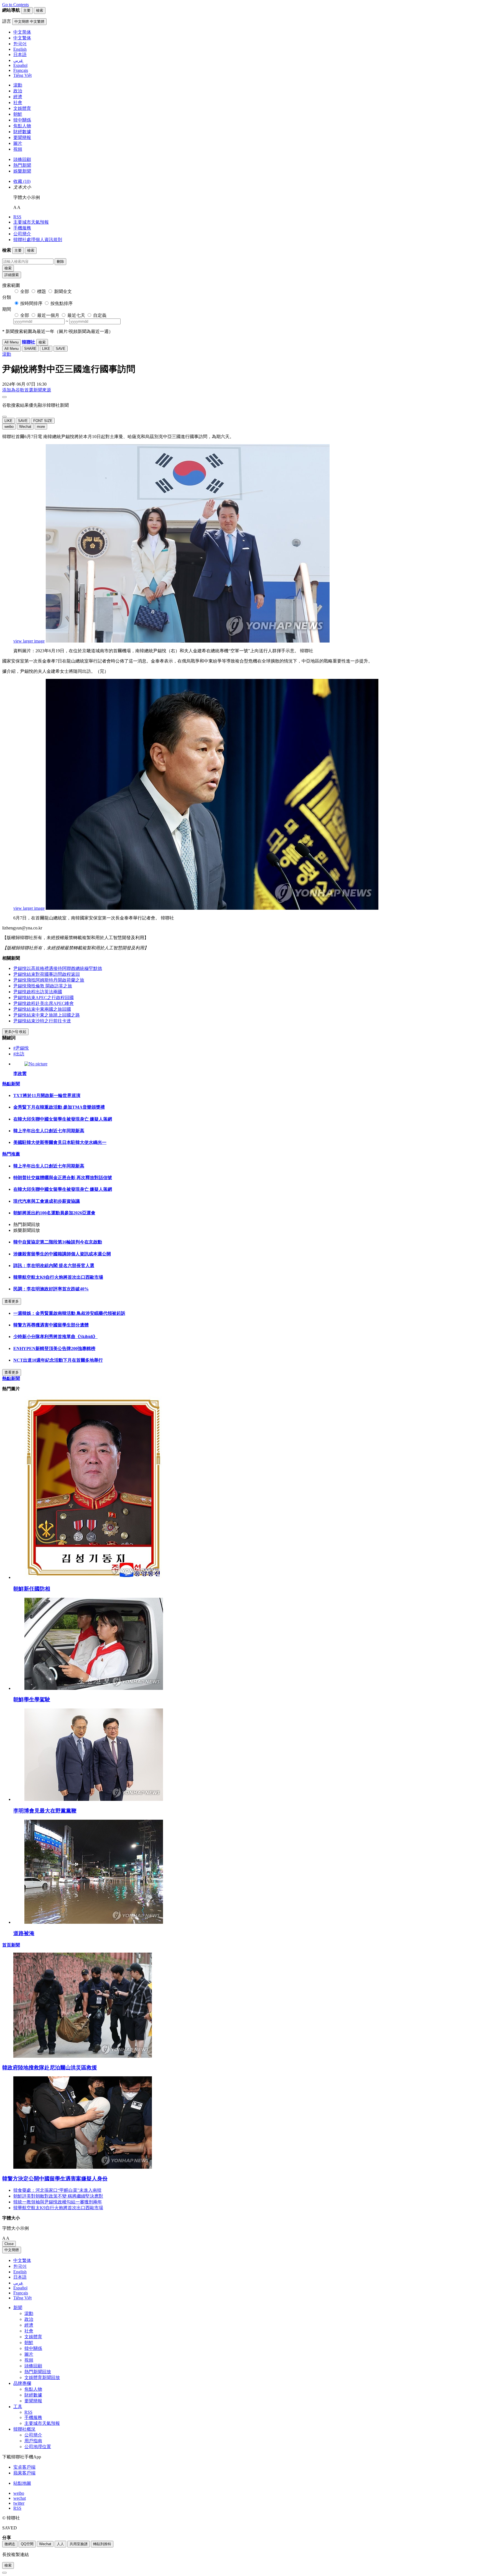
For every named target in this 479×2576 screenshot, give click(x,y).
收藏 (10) (22, 181)
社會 (18, 103)
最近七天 (76, 315)
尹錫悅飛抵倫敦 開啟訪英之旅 (43, 986)
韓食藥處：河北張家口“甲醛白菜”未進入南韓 (57, 2190)
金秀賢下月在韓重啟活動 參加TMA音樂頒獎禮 (59, 1107)
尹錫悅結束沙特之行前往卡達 (42, 1021)
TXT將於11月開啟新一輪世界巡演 (47, 1095)
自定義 (100, 315)
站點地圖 (22, 2483)
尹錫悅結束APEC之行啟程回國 (44, 998)
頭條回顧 (22, 159)
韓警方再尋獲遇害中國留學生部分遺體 (51, 1325)
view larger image (29, 641)
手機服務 (22, 228)
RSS (17, 217)
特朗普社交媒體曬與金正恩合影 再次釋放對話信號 (63, 1178)
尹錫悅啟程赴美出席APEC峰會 (44, 1003)
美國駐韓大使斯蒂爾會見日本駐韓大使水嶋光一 (60, 1142)
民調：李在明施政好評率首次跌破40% (51, 1289)
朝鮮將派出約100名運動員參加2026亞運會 (54, 1213)
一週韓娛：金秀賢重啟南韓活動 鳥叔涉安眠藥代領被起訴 (69, 1313)
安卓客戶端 (24, 2467)
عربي (18, 2283)
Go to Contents (16, 5)
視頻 (18, 149)
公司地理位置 (38, 2447)
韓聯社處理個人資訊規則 (38, 240)
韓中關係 (22, 120)
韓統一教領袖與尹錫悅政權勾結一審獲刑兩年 (58, 2202)
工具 (18, 2407)
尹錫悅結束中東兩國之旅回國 (42, 1009)
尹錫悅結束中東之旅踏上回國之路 (47, 1015)
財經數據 (22, 132)
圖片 (18, 143)
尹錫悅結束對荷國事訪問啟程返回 (47, 974)
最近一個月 (48, 315)
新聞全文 (63, 291)
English (20, 2272)
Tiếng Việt (22, 2298)
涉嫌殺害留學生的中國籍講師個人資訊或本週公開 (62, 1254)
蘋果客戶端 (24, 2473)
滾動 (18, 85)
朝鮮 (18, 114)
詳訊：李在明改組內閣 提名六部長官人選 (54, 1266)
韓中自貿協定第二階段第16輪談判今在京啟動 (58, 1242)
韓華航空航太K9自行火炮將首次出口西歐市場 (58, 1277)
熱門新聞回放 (38, 2372)
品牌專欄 (22, 2383)
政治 (18, 91)
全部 (25, 291)
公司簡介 (22, 234)
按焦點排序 (62, 303)
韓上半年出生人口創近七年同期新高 (49, 1131)
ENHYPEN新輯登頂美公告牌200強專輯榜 (54, 1348)
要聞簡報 (22, 137)
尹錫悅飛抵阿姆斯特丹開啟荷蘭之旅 (49, 980)
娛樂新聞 (22, 171)
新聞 (18, 2308)
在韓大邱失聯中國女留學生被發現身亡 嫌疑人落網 (63, 1119)
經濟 (18, 97)
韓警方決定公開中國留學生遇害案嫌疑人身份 (55, 2179)
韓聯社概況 (24, 2429)
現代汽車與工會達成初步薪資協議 (47, 1201)
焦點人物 (22, 126)
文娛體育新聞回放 (42, 2377)
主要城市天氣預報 (31, 222)
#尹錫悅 (21, 1048)
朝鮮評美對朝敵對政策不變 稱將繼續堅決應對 (58, 2196)
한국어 (20, 2266)
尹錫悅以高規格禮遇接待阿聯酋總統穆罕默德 (58, 968)
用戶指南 (33, 2441)
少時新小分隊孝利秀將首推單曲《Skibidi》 (55, 1337)
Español (20, 2288)
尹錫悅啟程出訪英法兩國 (38, 992)
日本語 (20, 2277)
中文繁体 (22, 2260)
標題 (42, 291)
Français (21, 2293)
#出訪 (19, 1054)
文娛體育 (22, 108)
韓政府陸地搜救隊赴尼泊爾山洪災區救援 (50, 2068)
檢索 (8, 268)
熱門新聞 (22, 165)
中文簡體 (12, 2250)
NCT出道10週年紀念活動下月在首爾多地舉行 (58, 1360)
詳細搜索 (12, 275)
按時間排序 (31, 303)
